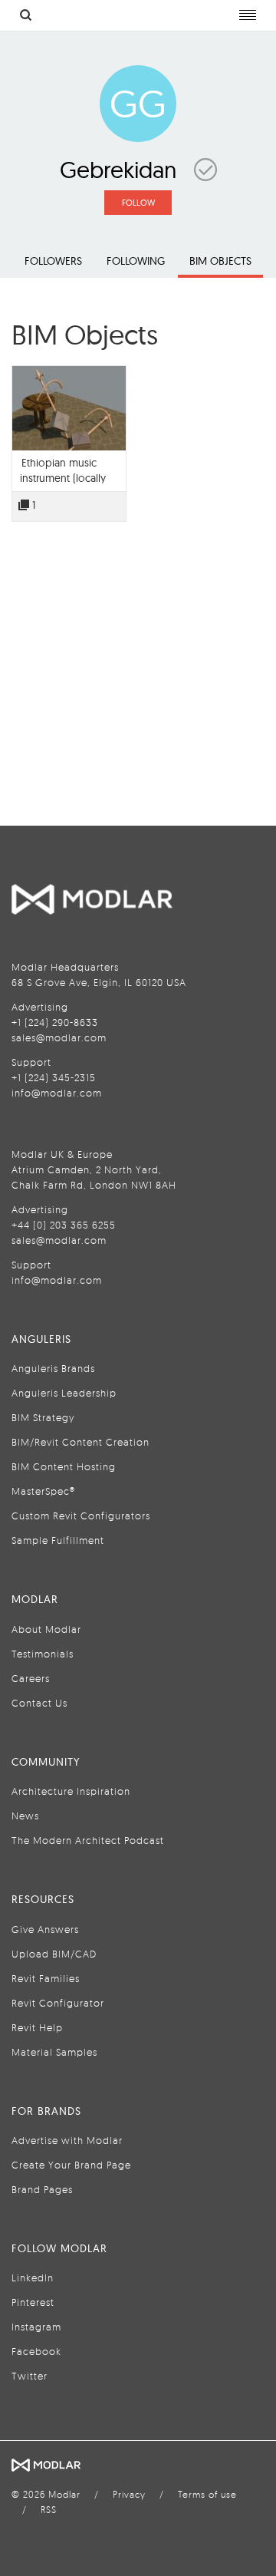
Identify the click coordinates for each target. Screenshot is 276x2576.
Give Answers (45, 1929)
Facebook (36, 2351)
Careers (31, 1678)
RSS (49, 2510)
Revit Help (37, 2027)
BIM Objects (220, 261)
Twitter (30, 2376)
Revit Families (46, 1978)
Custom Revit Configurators (81, 1516)
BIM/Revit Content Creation (80, 1442)
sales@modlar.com (59, 1037)
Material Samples (54, 2052)
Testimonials (43, 1654)
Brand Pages (42, 2189)
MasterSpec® (43, 1491)
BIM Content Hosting (64, 1466)
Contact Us (39, 1703)
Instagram (36, 2327)
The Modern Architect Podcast (88, 1840)
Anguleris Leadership (64, 1393)
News (25, 1816)
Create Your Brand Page (71, 2165)
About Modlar (46, 1629)
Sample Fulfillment (58, 1540)
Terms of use (207, 2494)
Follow (138, 203)
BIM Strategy (43, 1417)
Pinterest (33, 2302)
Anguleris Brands (53, 1368)
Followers (53, 261)
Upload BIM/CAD (54, 1954)
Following (136, 261)
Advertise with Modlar (67, 2140)
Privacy (129, 2494)
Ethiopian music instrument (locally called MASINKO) (63, 478)
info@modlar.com (57, 1093)
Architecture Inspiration (71, 1791)
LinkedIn (33, 2278)
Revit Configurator (58, 2003)
